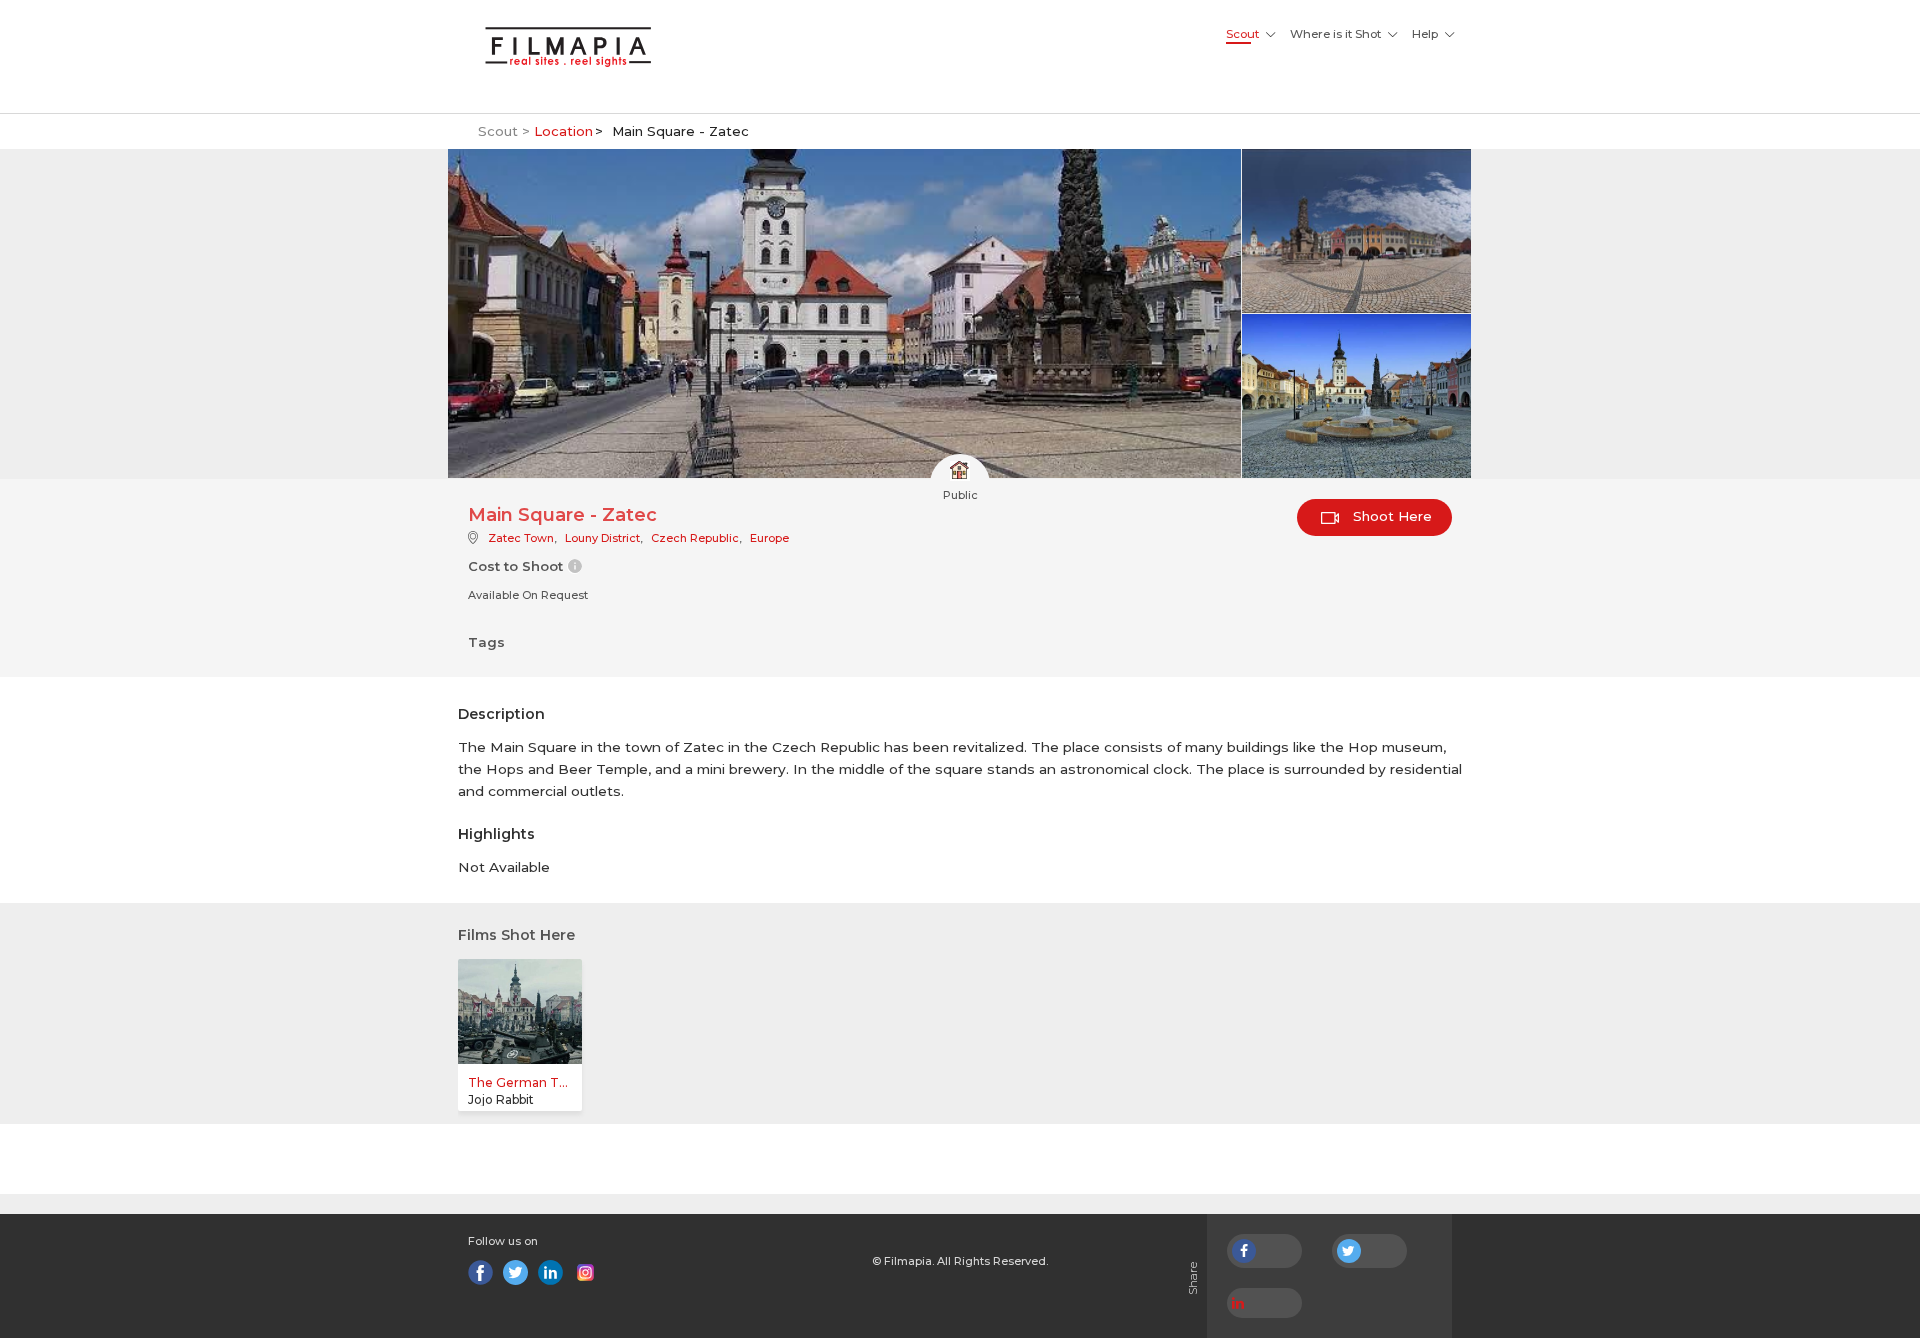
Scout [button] (1242, 34)
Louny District (602, 538)
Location (563, 131)
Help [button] (1425, 34)
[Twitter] (515, 1272)
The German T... (518, 1082)
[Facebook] (480, 1272)
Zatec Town (521, 538)
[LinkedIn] (550, 1272)
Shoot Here (1390, 516)
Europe (769, 538)
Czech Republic (695, 538)
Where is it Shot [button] (1335, 34)
